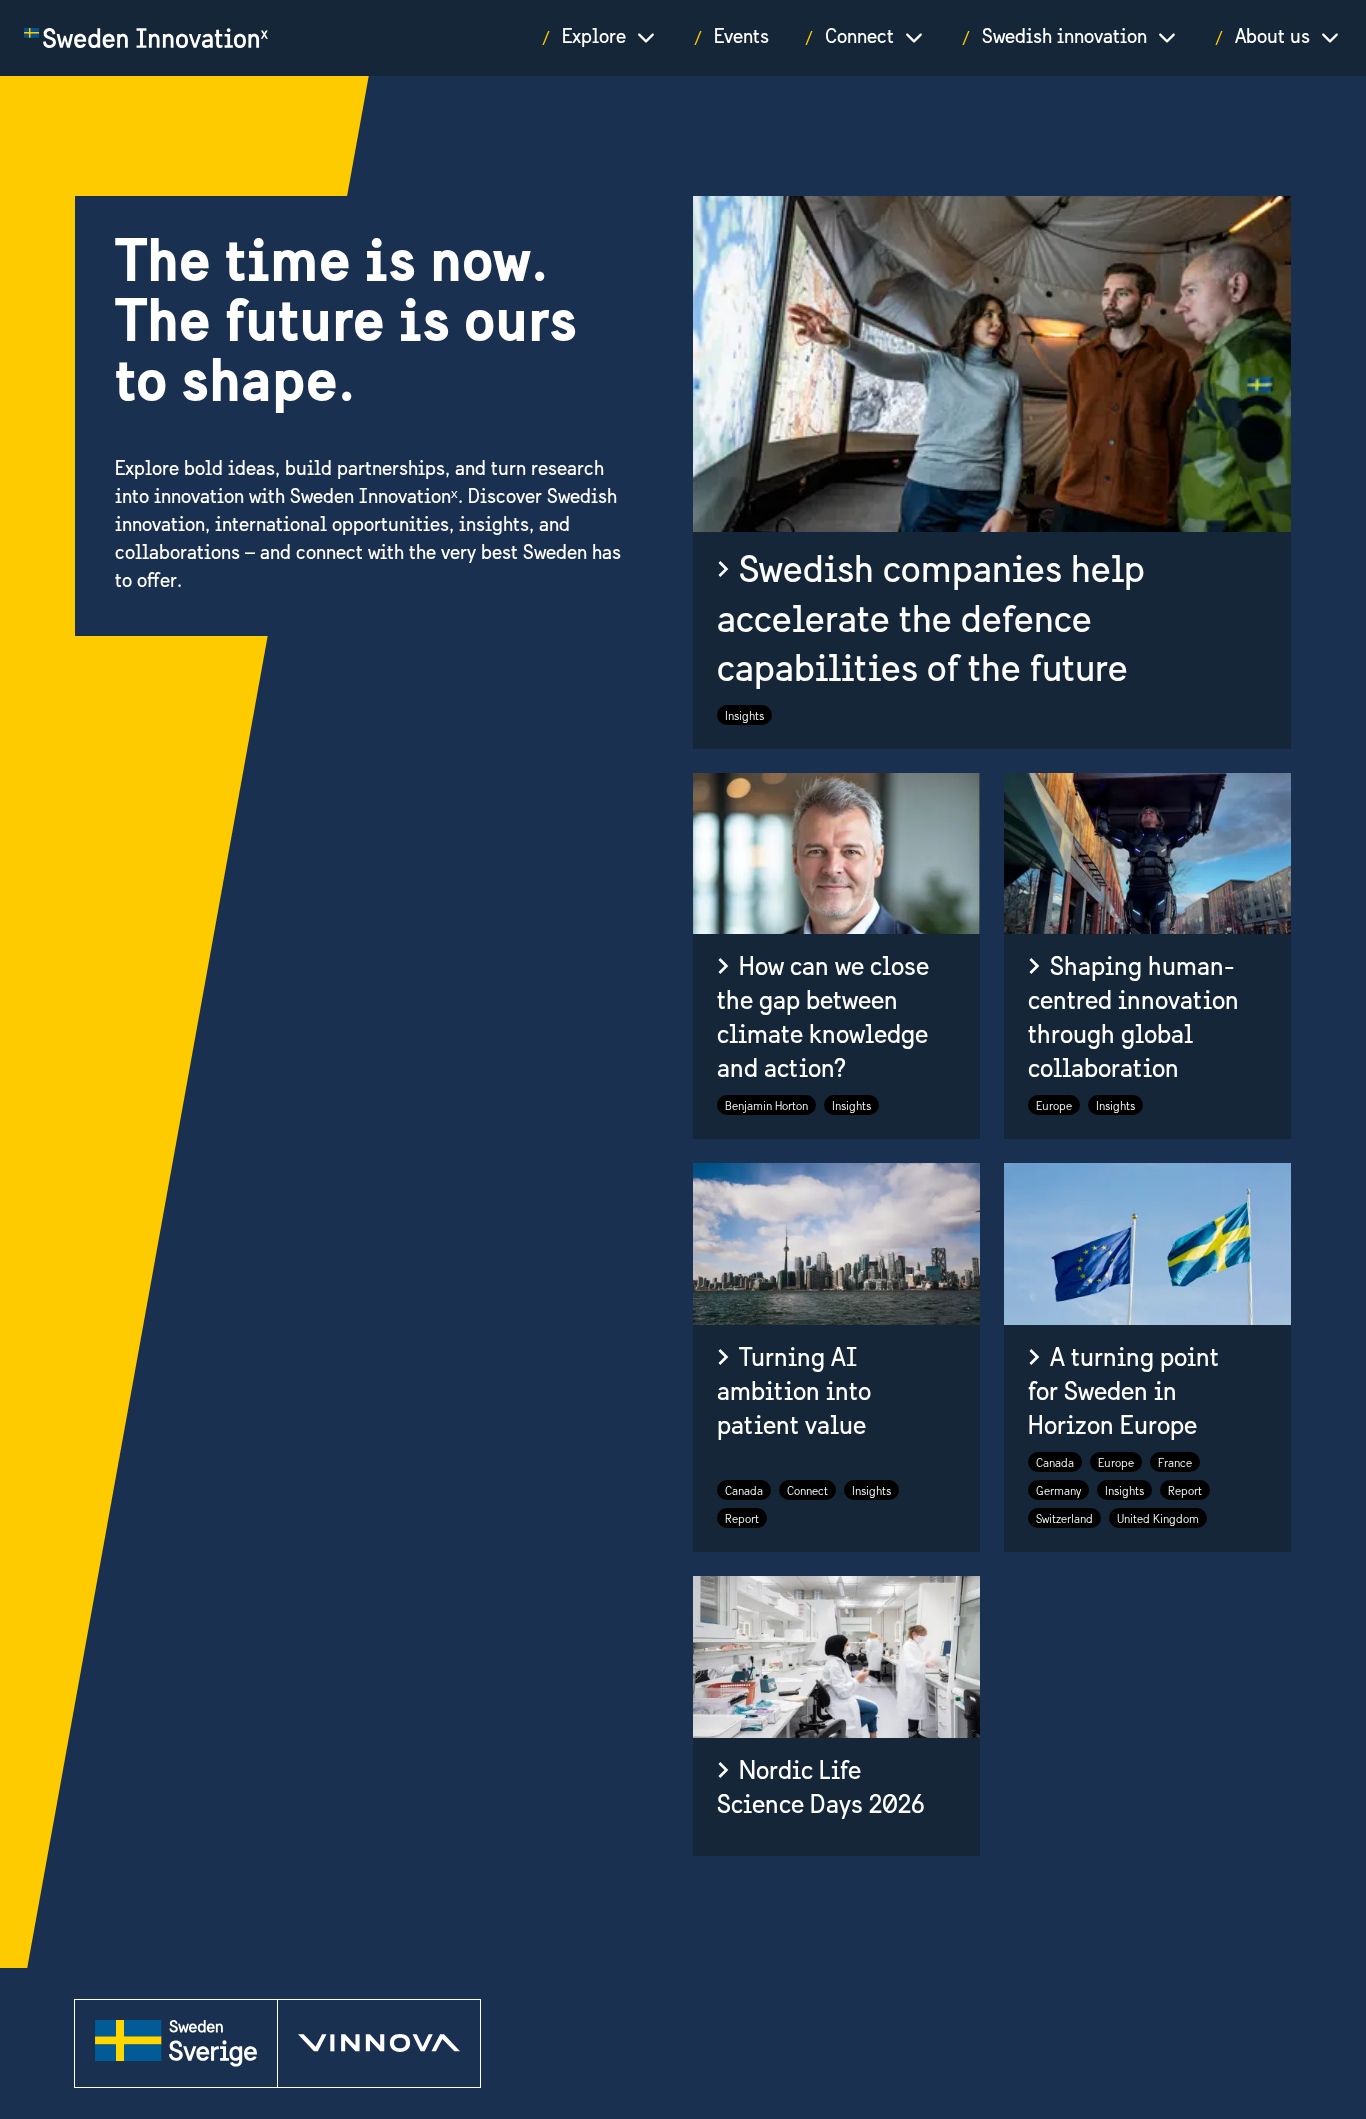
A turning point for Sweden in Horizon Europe (1123, 1392)
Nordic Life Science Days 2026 (821, 1788)
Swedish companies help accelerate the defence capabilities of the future (931, 622)
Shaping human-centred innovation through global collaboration (1133, 1019)
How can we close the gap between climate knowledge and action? (823, 1019)
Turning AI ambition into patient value (794, 1392)
